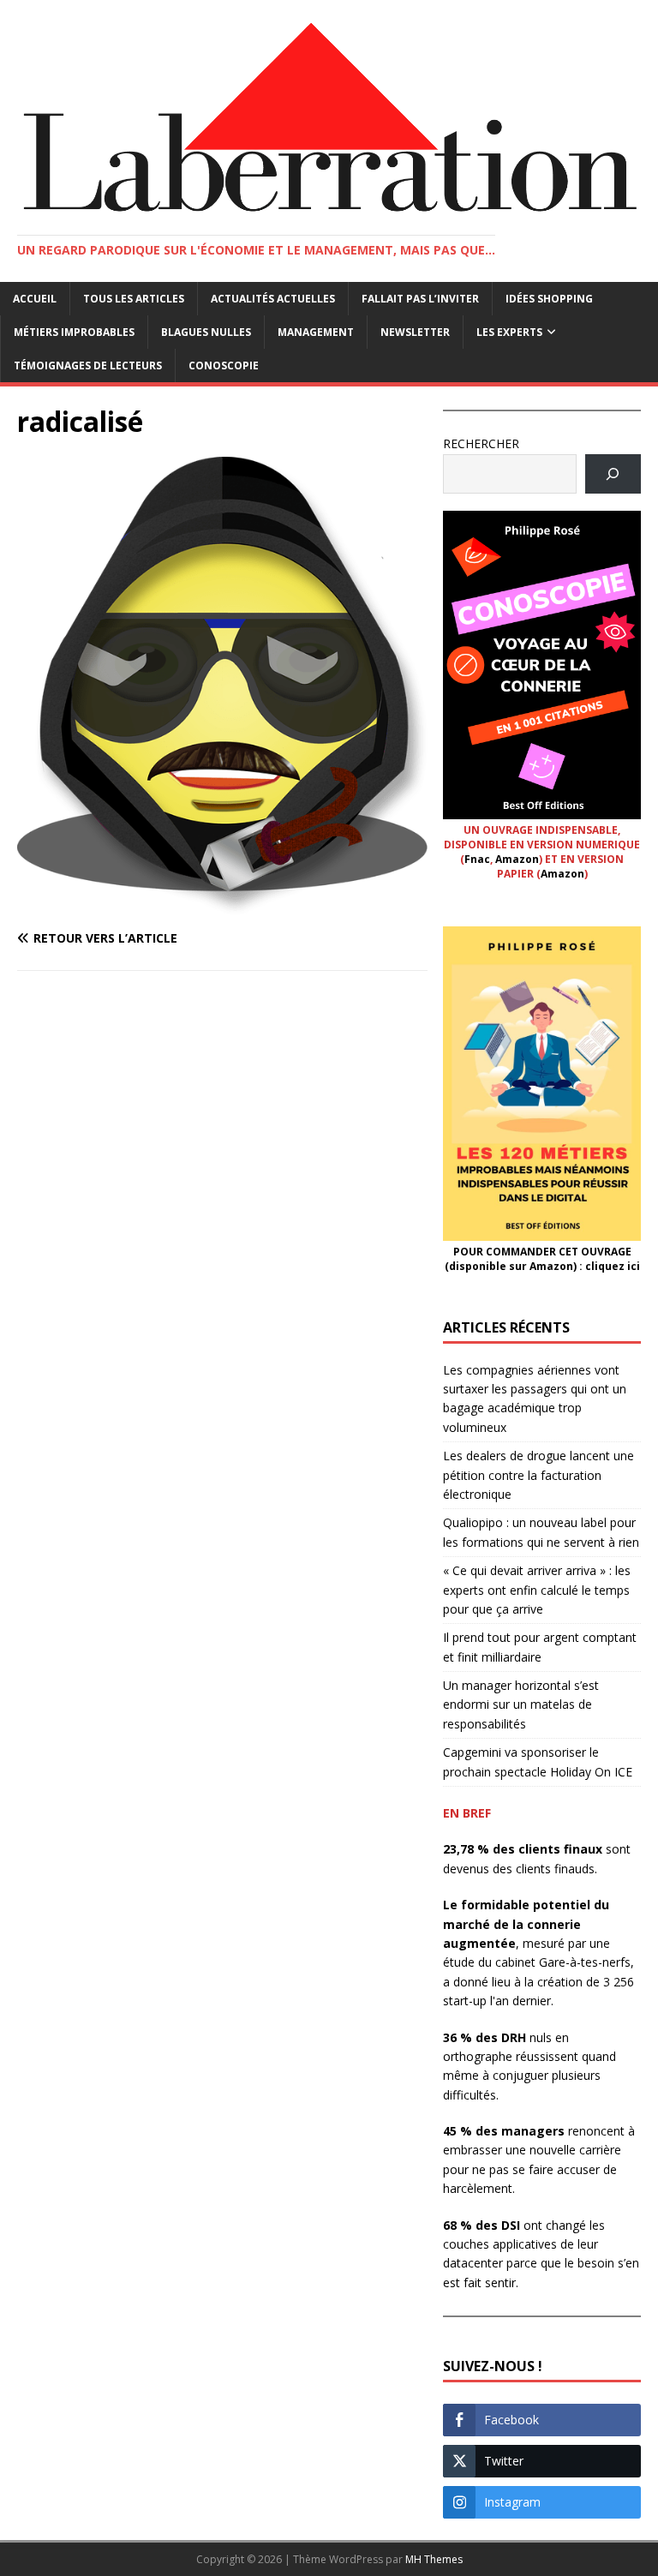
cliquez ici (613, 1266)
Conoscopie (224, 365)
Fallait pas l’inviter (420, 299)
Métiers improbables (74, 332)
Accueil (35, 299)
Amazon (517, 859)
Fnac (477, 859)
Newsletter (415, 332)
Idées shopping (549, 299)
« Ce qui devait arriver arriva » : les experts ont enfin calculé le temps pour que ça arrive (537, 1590)
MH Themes (434, 2559)
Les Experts (509, 332)
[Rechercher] (613, 474)
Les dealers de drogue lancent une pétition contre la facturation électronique (538, 1475)
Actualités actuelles (273, 299)
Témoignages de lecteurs (88, 365)
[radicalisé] (222, 905)
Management (316, 332)
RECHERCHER (481, 443)
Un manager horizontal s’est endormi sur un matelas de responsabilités (521, 1704)
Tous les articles (134, 299)
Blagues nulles (206, 332)
